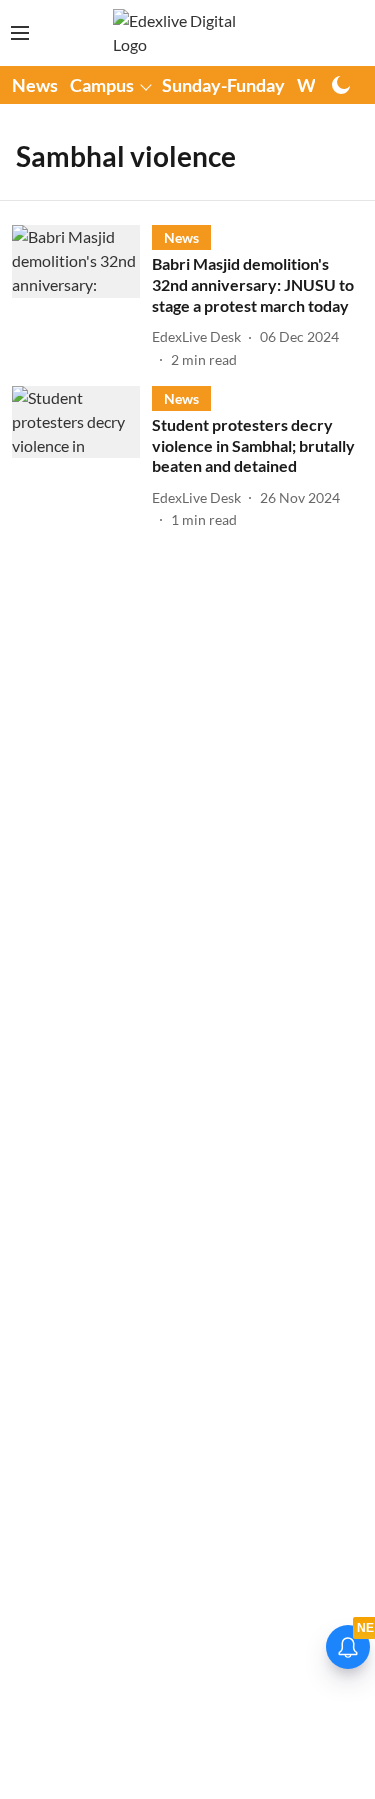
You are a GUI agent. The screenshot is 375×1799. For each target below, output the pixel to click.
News (35, 85)
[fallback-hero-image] (82, 297)
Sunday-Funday (223, 85)
